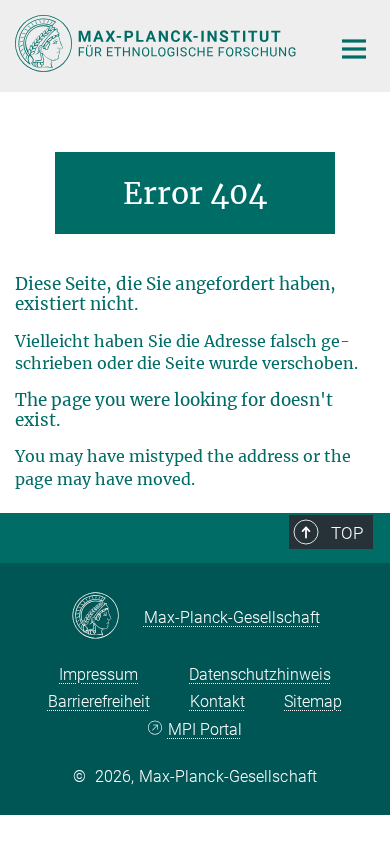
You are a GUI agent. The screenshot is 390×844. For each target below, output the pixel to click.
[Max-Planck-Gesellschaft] (107, 617)
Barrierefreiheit (99, 701)
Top (347, 533)
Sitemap (313, 701)
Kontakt (217, 701)
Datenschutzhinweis (260, 674)
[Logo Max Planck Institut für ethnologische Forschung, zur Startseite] (157, 43)
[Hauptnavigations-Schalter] (354, 49)
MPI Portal (204, 729)
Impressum (98, 674)
